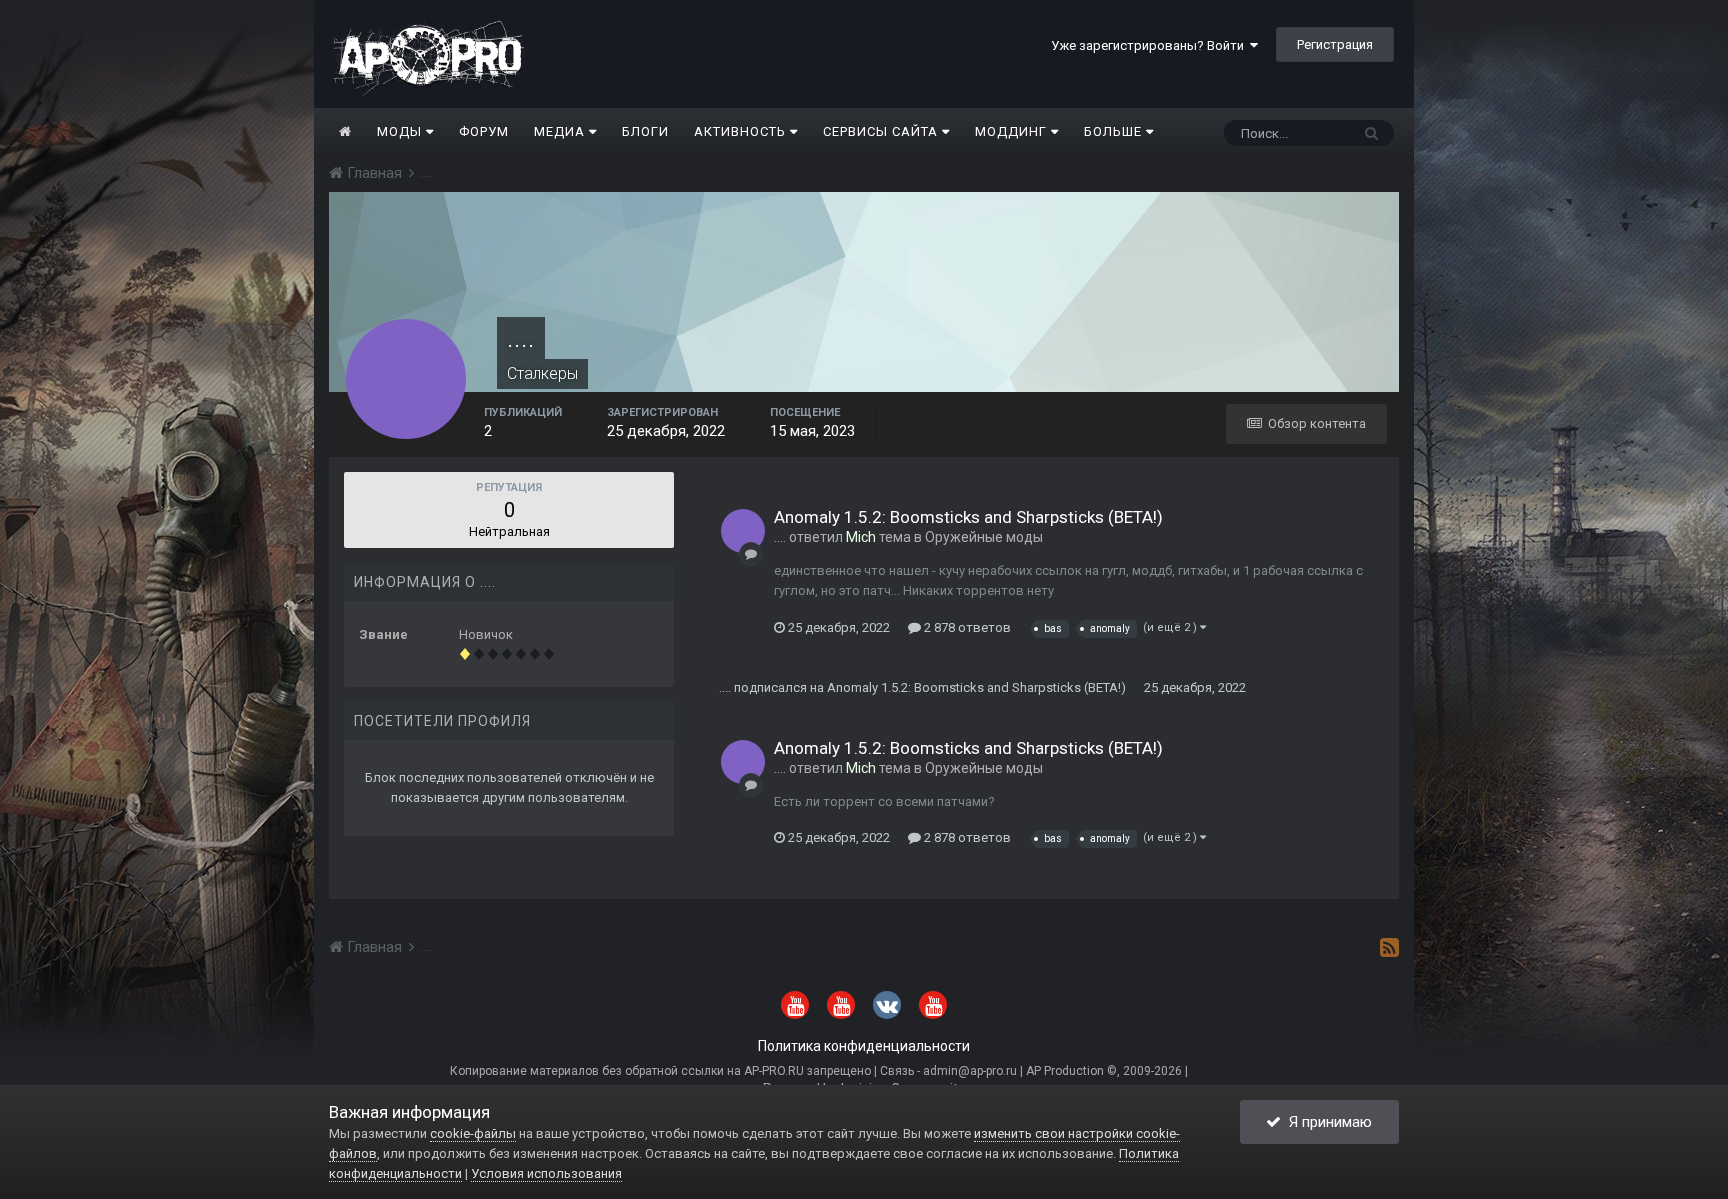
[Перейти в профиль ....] (743, 531)
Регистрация (1335, 44)
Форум (484, 131)
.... (780, 537)
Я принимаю (1326, 1122)
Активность (742, 131)
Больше (1113, 131)
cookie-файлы (473, 1133)
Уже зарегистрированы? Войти (1150, 45)
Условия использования (546, 1173)
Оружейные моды (984, 537)
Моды (401, 131)
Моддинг (1013, 131)
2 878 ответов (966, 627)
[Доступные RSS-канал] (1389, 947)
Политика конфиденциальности (864, 1046)
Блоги (645, 131)
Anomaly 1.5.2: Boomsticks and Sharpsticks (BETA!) (968, 517)
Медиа (561, 131)
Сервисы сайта (882, 131)
